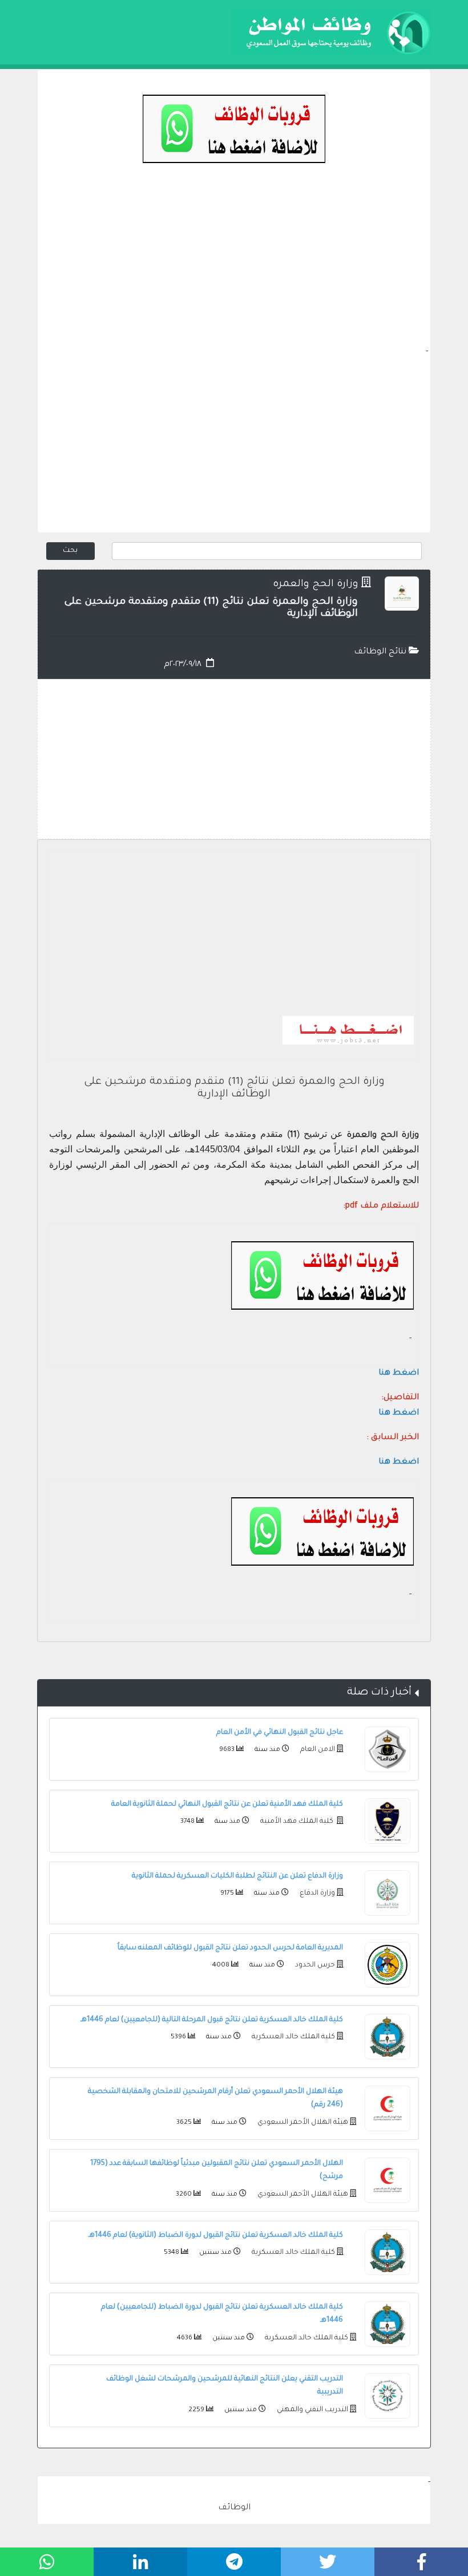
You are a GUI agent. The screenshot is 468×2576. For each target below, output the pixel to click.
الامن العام (317, 1750)
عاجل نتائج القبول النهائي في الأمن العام (280, 1733)
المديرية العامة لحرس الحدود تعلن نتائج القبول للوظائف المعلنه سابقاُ (230, 1948)
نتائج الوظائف (381, 652)
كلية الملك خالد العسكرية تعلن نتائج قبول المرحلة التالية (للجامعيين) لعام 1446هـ (212, 2020)
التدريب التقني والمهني (312, 2410)
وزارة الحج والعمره (316, 585)
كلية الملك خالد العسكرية (292, 2037)
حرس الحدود (314, 1965)
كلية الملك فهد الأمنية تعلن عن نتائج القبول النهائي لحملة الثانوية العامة (227, 1805)
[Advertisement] (234, 266)
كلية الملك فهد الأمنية (297, 1822)
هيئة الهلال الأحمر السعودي (302, 2123)
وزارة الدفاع (316, 1894)
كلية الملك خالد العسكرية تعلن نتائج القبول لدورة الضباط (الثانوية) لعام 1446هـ (216, 2236)
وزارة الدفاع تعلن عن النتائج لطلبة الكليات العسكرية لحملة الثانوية (237, 1876)
